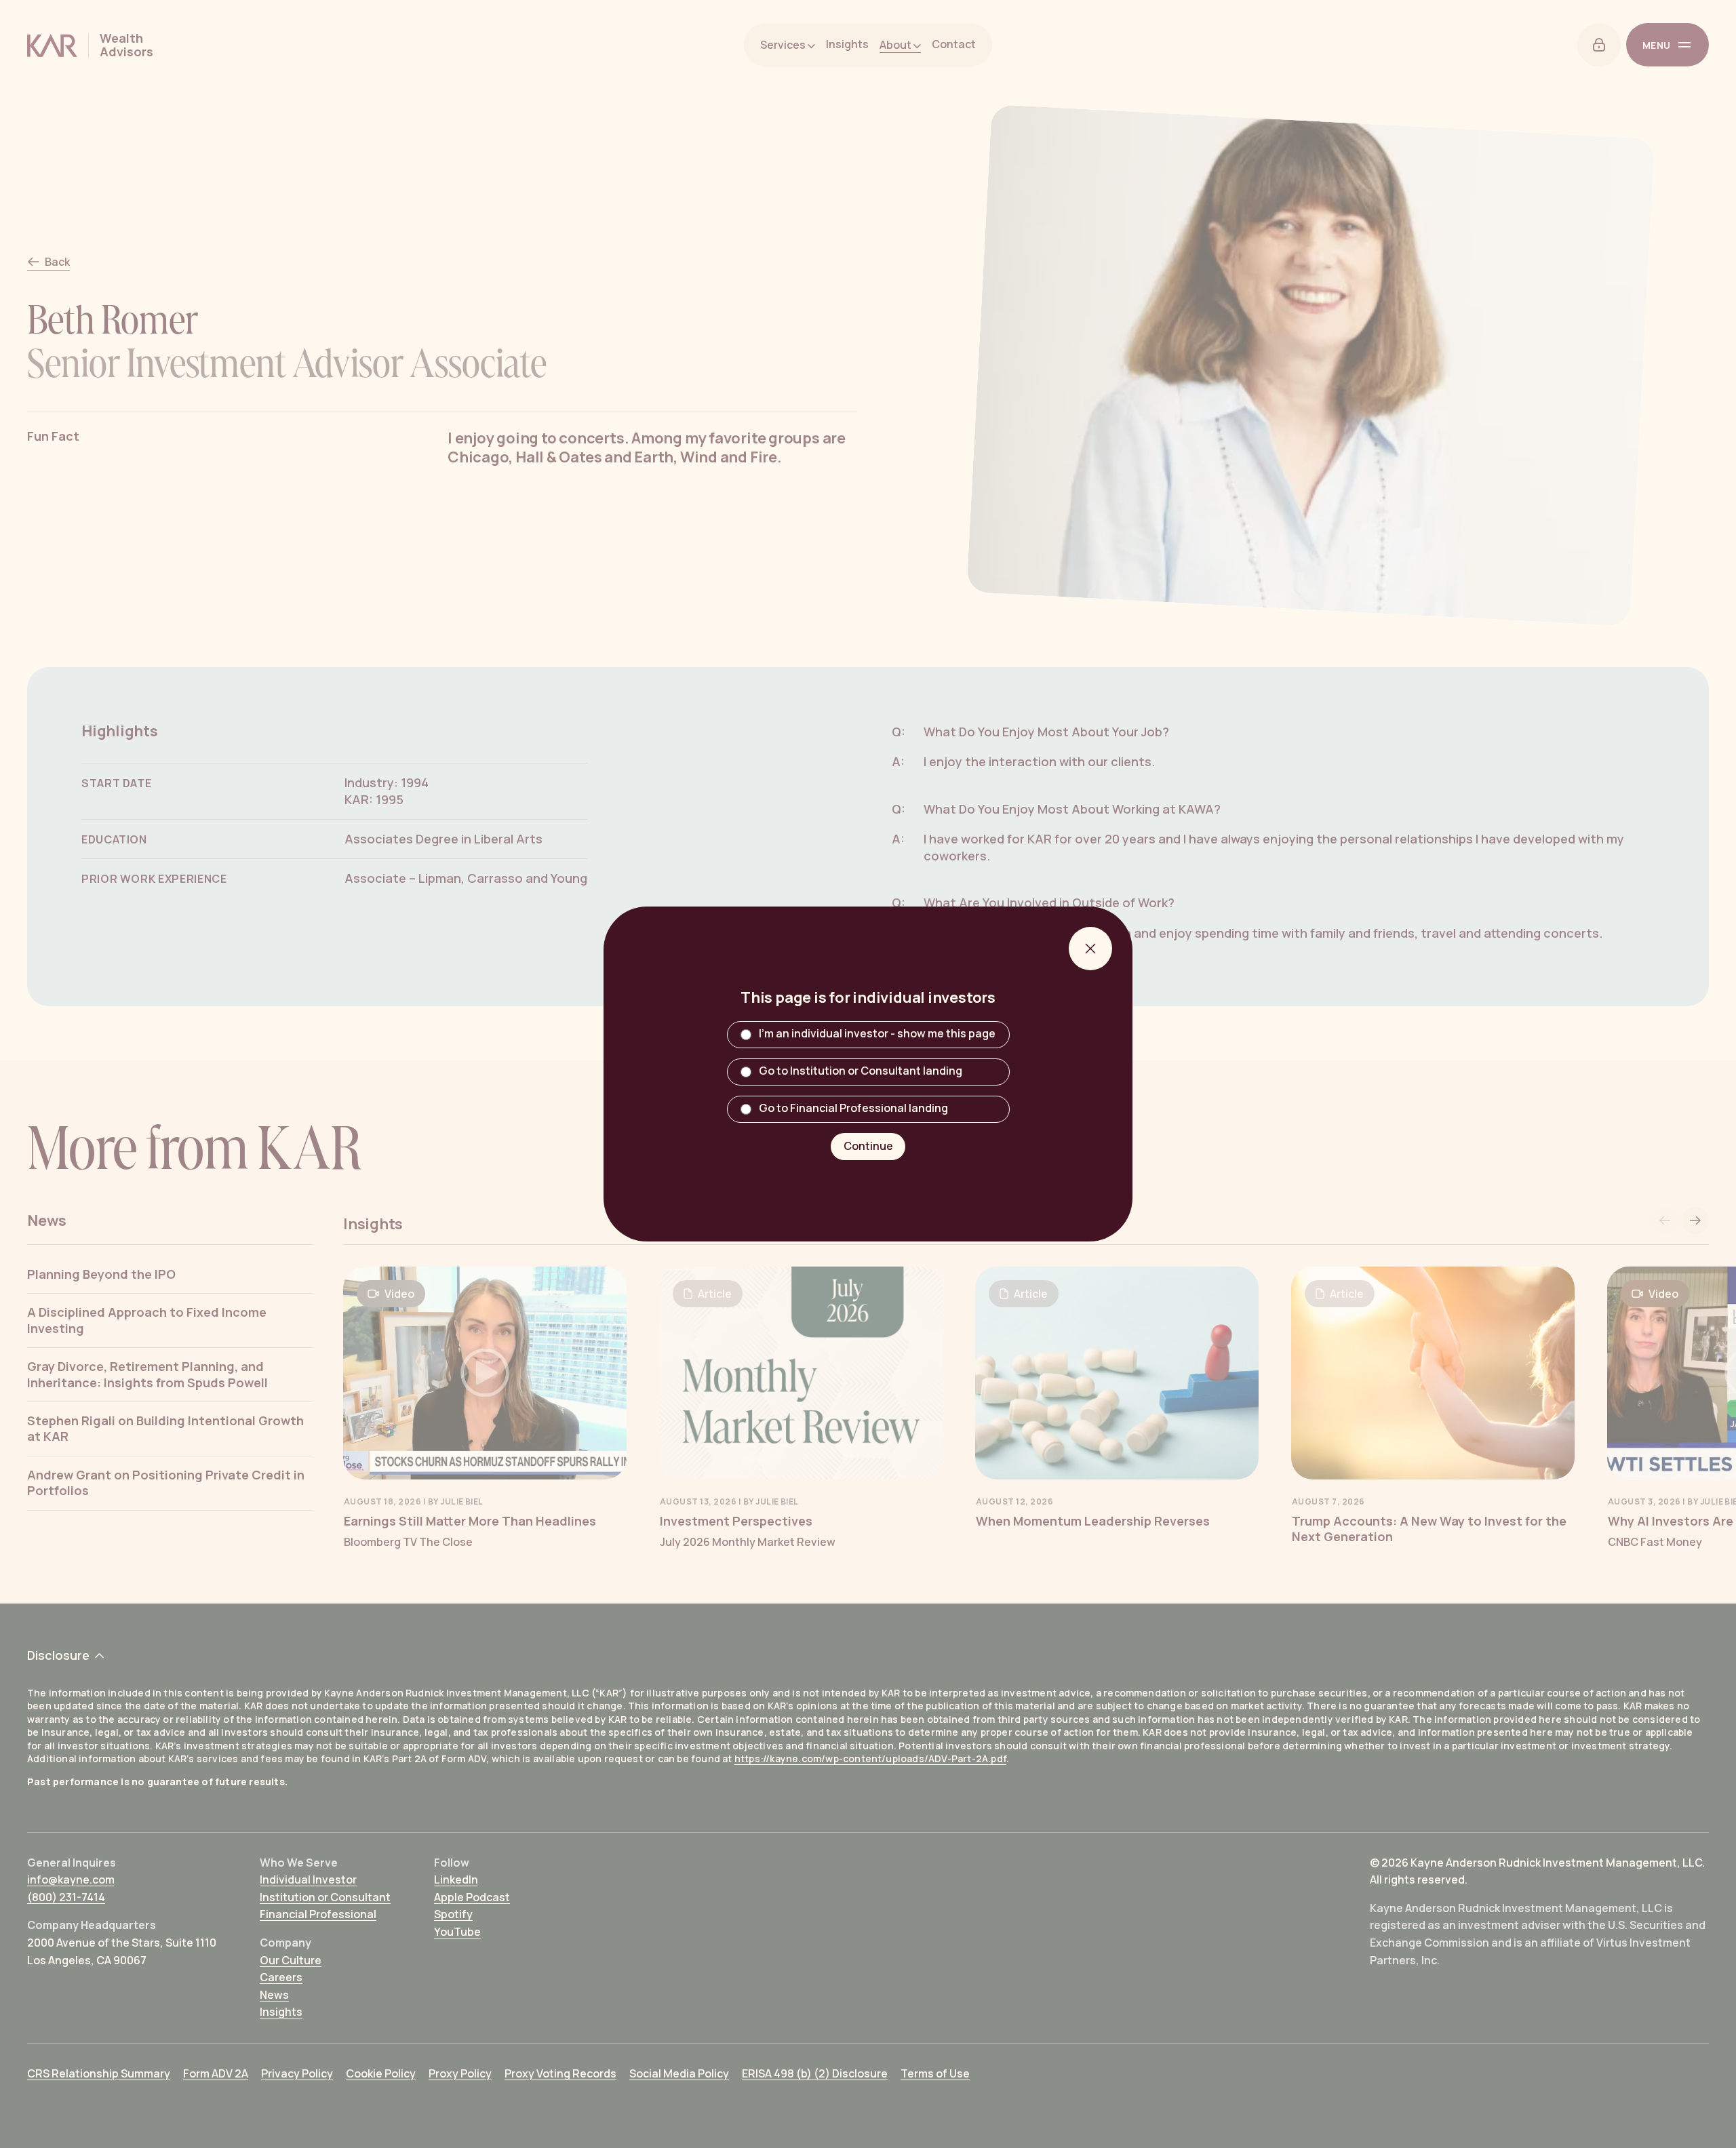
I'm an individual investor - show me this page (877, 1034)
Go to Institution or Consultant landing (861, 1071)
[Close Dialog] (1090, 949)
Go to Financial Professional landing (853, 1109)
